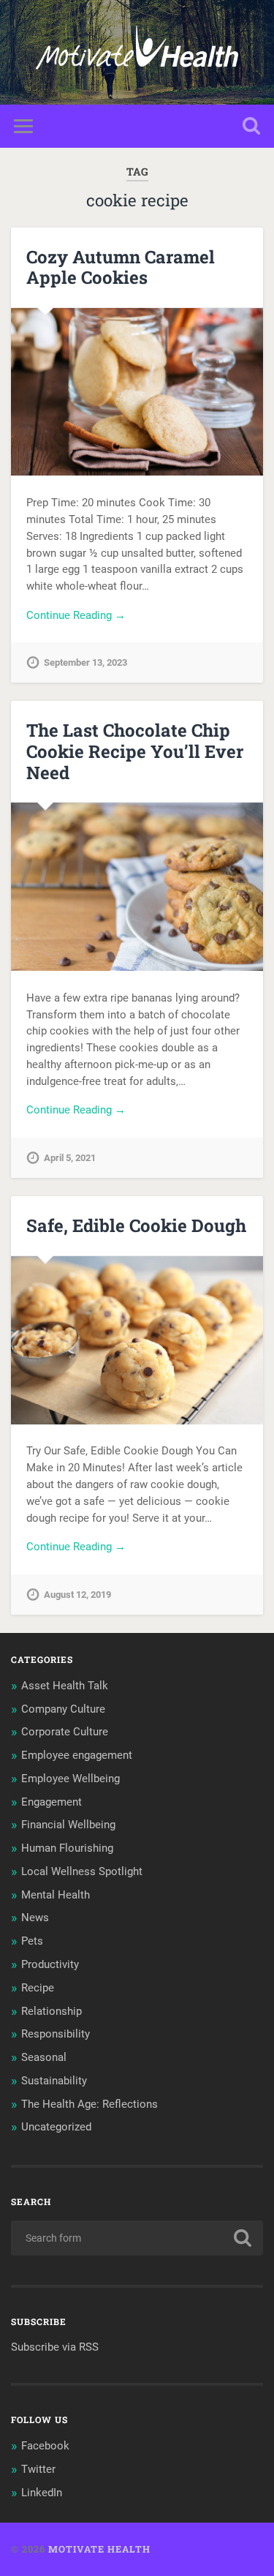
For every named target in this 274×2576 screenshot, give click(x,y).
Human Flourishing (67, 1848)
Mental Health (56, 1895)
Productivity (50, 1964)
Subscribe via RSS (55, 2347)
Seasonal (44, 2057)
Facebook (45, 2446)
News (35, 1918)
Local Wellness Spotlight (82, 1871)
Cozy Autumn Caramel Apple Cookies (121, 267)
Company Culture (63, 1709)
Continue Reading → (76, 615)
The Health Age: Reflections (90, 2104)
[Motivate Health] (137, 52)
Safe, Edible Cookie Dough (136, 1225)
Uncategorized (56, 2127)
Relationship (52, 2011)
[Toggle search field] (251, 126)
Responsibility (56, 2034)
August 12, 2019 (77, 1595)
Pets (32, 1941)
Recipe (38, 1988)
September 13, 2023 (85, 662)
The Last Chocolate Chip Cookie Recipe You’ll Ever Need (135, 751)
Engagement (52, 1802)
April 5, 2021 (70, 1158)
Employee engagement (77, 1755)
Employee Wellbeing (71, 1779)
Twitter (38, 2469)
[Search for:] (137, 2238)
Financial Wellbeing (68, 1825)
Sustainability (54, 2081)
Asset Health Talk (65, 1686)
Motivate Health (99, 2549)
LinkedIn (42, 2493)
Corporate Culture (65, 1732)
